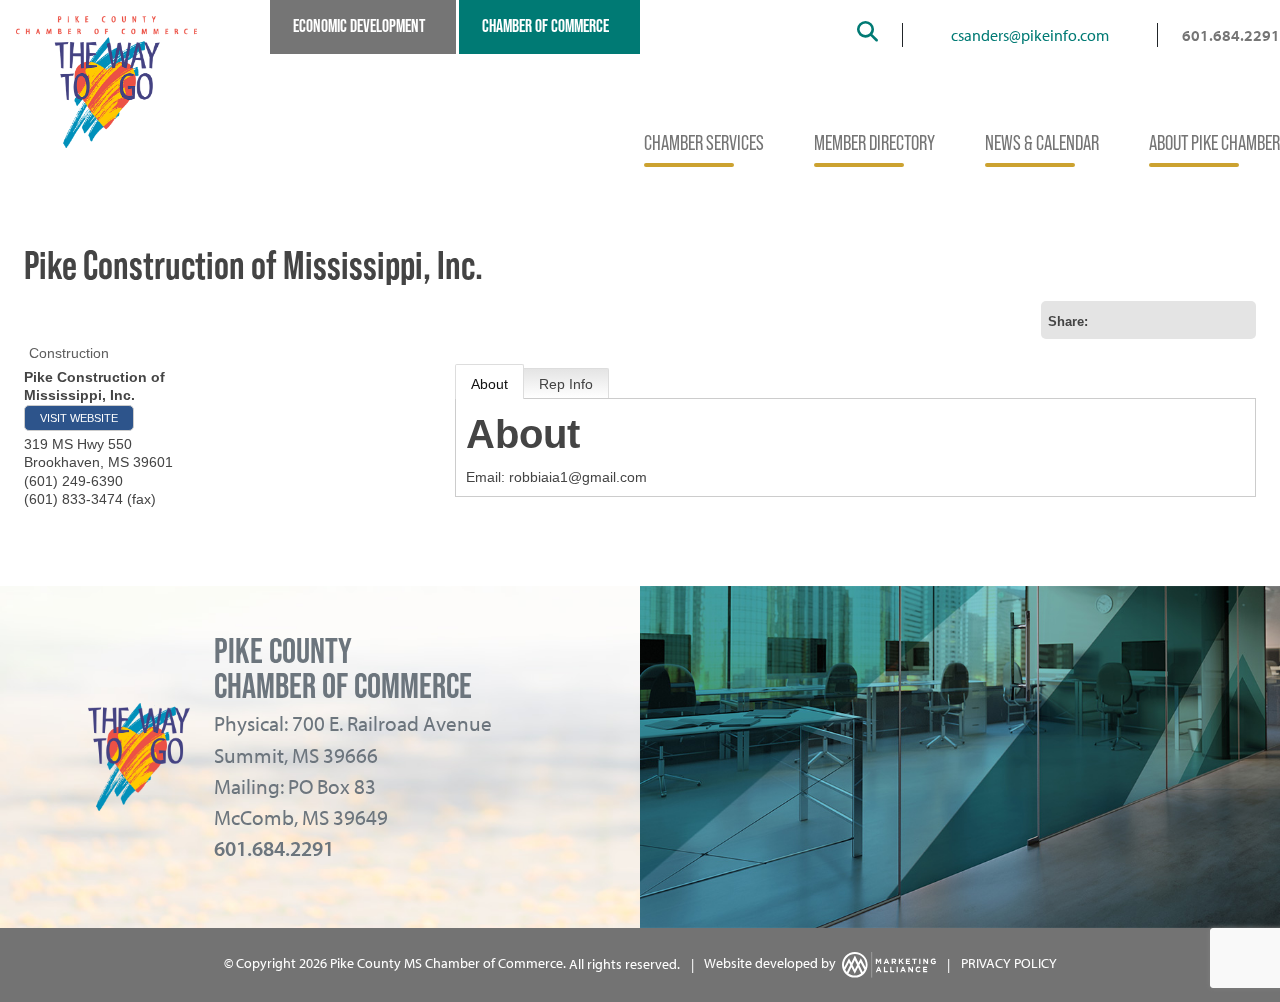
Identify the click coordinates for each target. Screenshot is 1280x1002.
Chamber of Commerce (545, 26)
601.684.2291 (1231, 35)
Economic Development (359, 26)
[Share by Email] (1141, 320)
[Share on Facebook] (1173, 320)
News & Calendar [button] (1042, 143)
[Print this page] (1109, 320)
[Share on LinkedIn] (1237, 320)
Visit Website (79, 418)
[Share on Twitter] (1205, 320)
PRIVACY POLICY (1009, 964)
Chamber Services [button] (704, 143)
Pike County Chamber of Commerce (343, 668)
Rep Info (566, 384)
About (489, 384)
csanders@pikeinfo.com (1030, 35)
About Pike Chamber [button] (1214, 143)
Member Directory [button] (874, 143)
